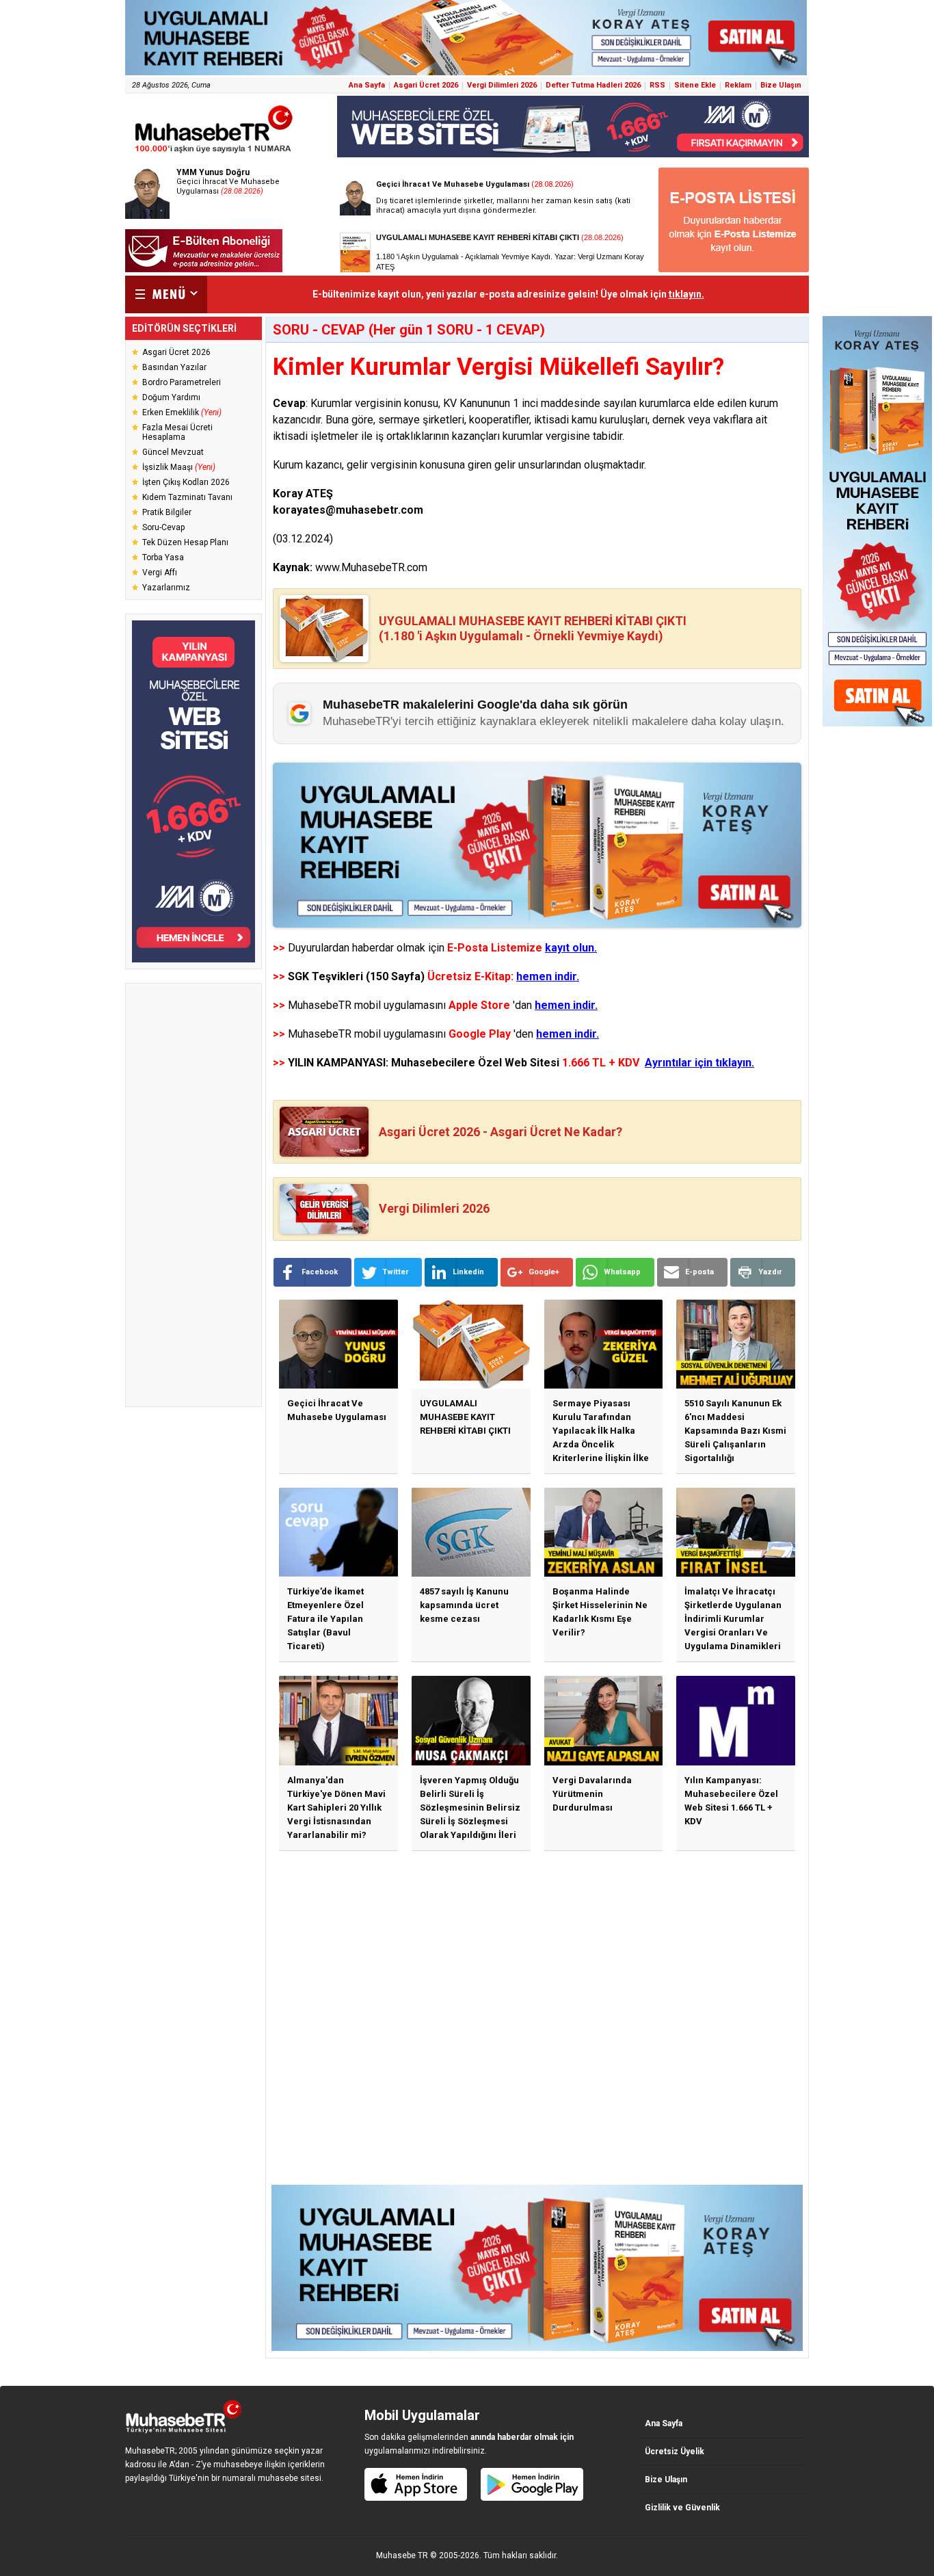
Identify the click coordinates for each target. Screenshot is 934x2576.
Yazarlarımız (166, 588)
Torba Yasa (163, 557)
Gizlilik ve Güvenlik (682, 2508)
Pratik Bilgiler (167, 512)
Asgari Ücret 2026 (426, 85)
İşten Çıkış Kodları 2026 (186, 482)
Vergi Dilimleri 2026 (502, 85)
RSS (657, 85)
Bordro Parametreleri (182, 382)
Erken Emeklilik (182, 412)
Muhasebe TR (402, 2555)
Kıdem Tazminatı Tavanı (187, 497)
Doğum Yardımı (171, 397)
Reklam (738, 85)
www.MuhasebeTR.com (371, 567)
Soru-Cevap (163, 527)
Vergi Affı (160, 573)
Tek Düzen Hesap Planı (185, 542)
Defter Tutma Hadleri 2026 (593, 85)
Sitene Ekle (695, 85)
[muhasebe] (214, 153)
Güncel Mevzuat (173, 452)
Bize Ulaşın (781, 85)
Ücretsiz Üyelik (675, 2452)
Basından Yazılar (174, 367)
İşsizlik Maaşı (179, 467)
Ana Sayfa (367, 85)
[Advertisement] (194, 1195)
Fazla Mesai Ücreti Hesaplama (177, 432)
